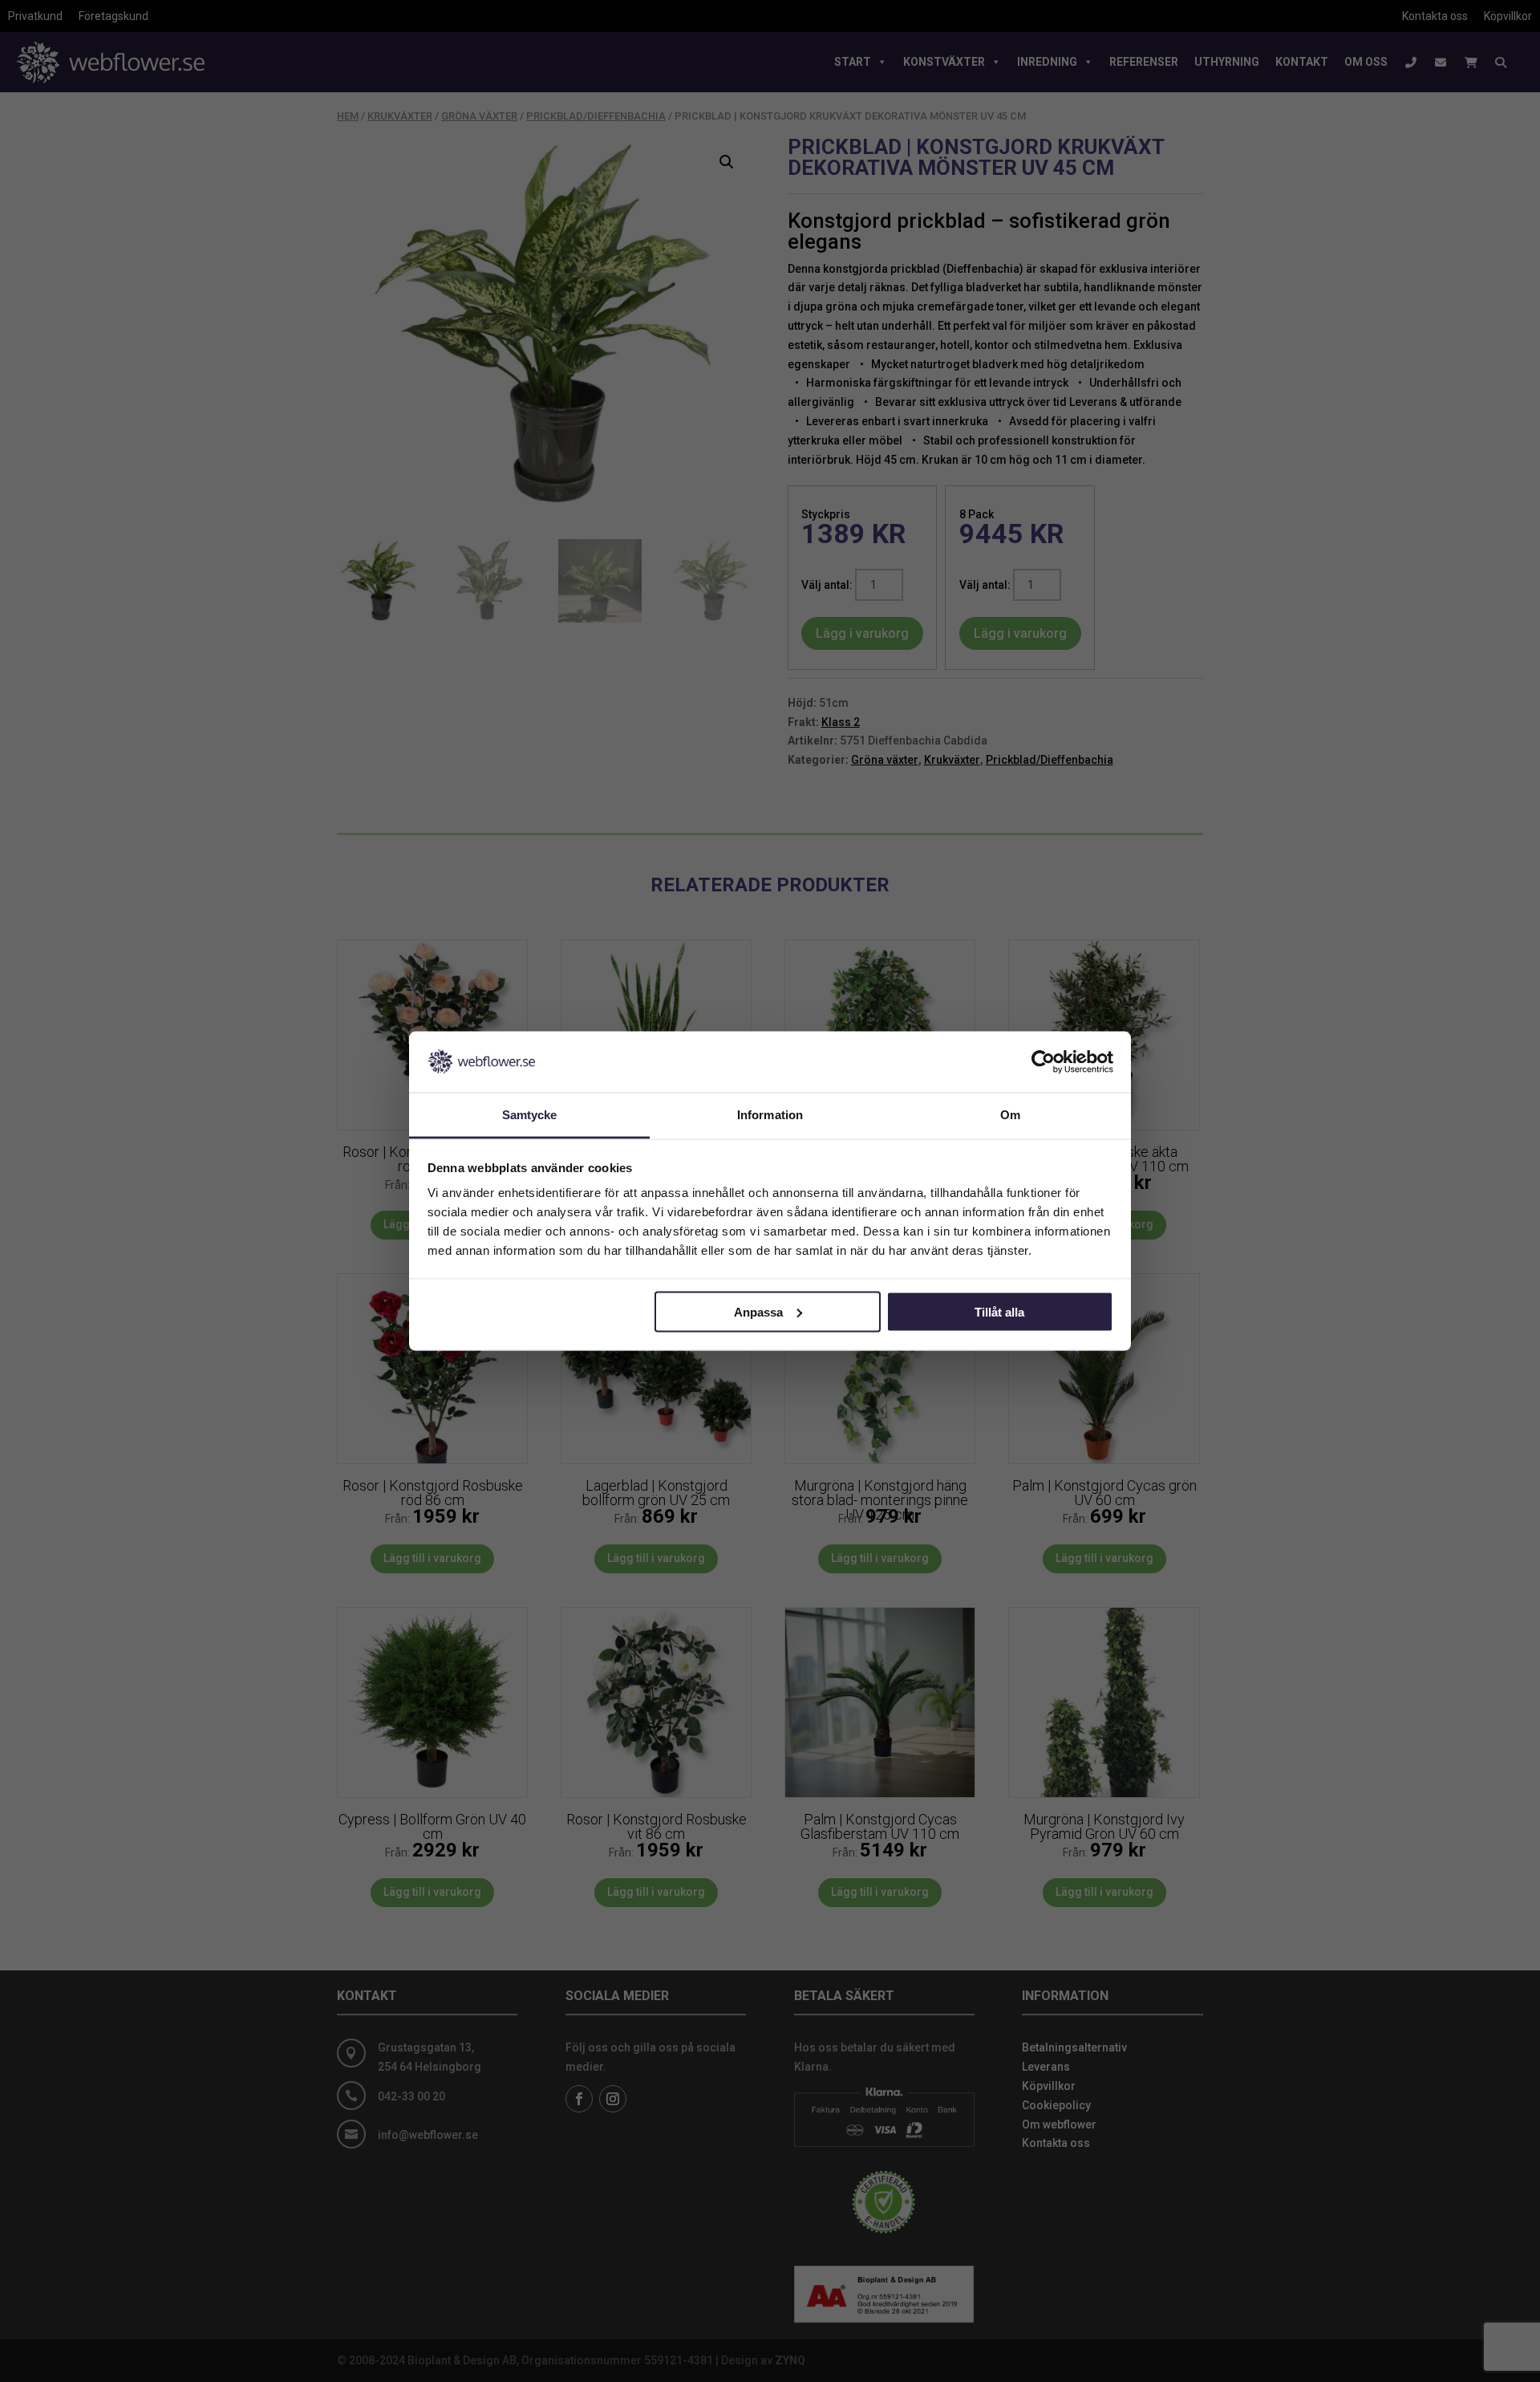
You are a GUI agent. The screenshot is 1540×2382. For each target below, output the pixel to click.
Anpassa (758, 1311)
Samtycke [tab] (530, 1115)
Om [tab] (1010, 1115)
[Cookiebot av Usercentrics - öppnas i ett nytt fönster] (1043, 1061)
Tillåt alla (999, 1311)
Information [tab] (770, 1115)
